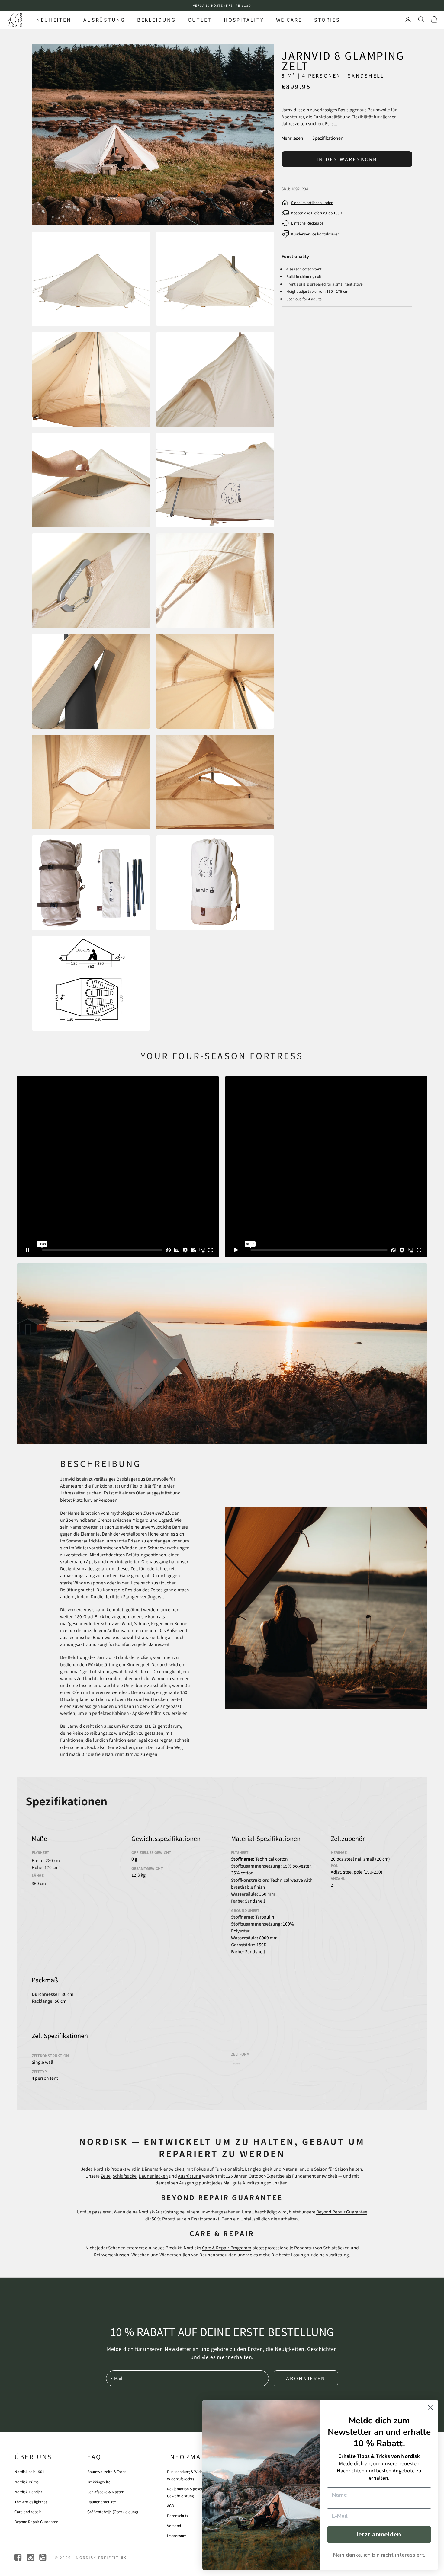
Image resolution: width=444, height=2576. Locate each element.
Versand (174, 2525)
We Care (289, 20)
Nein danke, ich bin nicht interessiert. (379, 2555)
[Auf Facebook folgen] (19, 2557)
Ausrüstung (104, 20)
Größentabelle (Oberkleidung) (113, 2512)
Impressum (177, 2535)
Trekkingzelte (99, 2482)
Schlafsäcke (125, 2176)
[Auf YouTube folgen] (43, 2557)
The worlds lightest (31, 2502)
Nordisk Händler (28, 2492)
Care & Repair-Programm (227, 2248)
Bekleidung (156, 20)
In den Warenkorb (347, 159)
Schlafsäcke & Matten (106, 2492)
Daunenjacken (153, 2176)
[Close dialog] (430, 2407)
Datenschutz (178, 2515)
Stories (327, 20)
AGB (171, 2506)
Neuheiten (54, 20)
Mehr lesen (292, 138)
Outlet (200, 20)
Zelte (106, 2176)
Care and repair (28, 2512)
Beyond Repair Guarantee (342, 2212)
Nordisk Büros (27, 2482)
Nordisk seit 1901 (29, 2471)
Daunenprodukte (102, 2502)
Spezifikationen (328, 138)
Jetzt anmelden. (379, 2534)
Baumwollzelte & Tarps (107, 2471)
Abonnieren (306, 2378)
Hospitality (244, 20)
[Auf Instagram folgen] (31, 2557)
